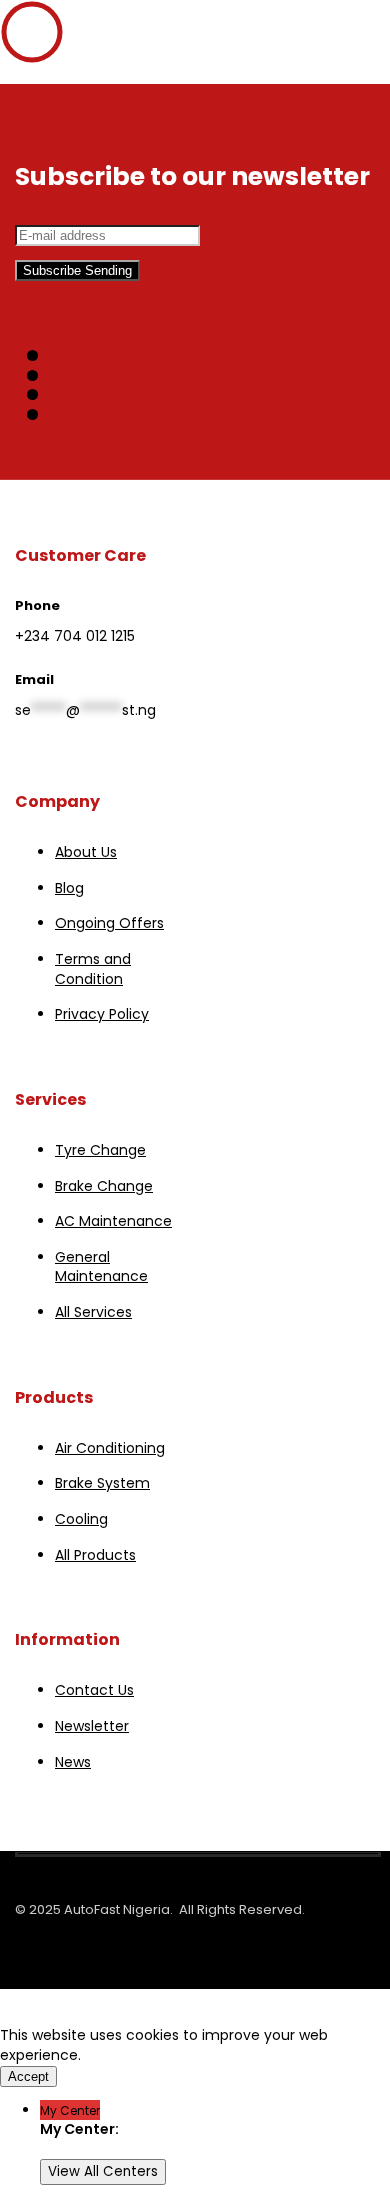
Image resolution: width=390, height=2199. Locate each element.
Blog (69, 888)
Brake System (102, 1483)
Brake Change (104, 1186)
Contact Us (94, 1690)
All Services (93, 1312)
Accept (28, 2076)
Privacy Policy (102, 1014)
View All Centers (103, 2171)
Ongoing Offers (109, 923)
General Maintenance (101, 1267)
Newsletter (92, 1726)
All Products (95, 1555)
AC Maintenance (113, 1221)
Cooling (81, 1519)
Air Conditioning (110, 1448)
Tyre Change (100, 1150)
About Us (86, 852)
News (73, 1762)
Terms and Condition (93, 969)
